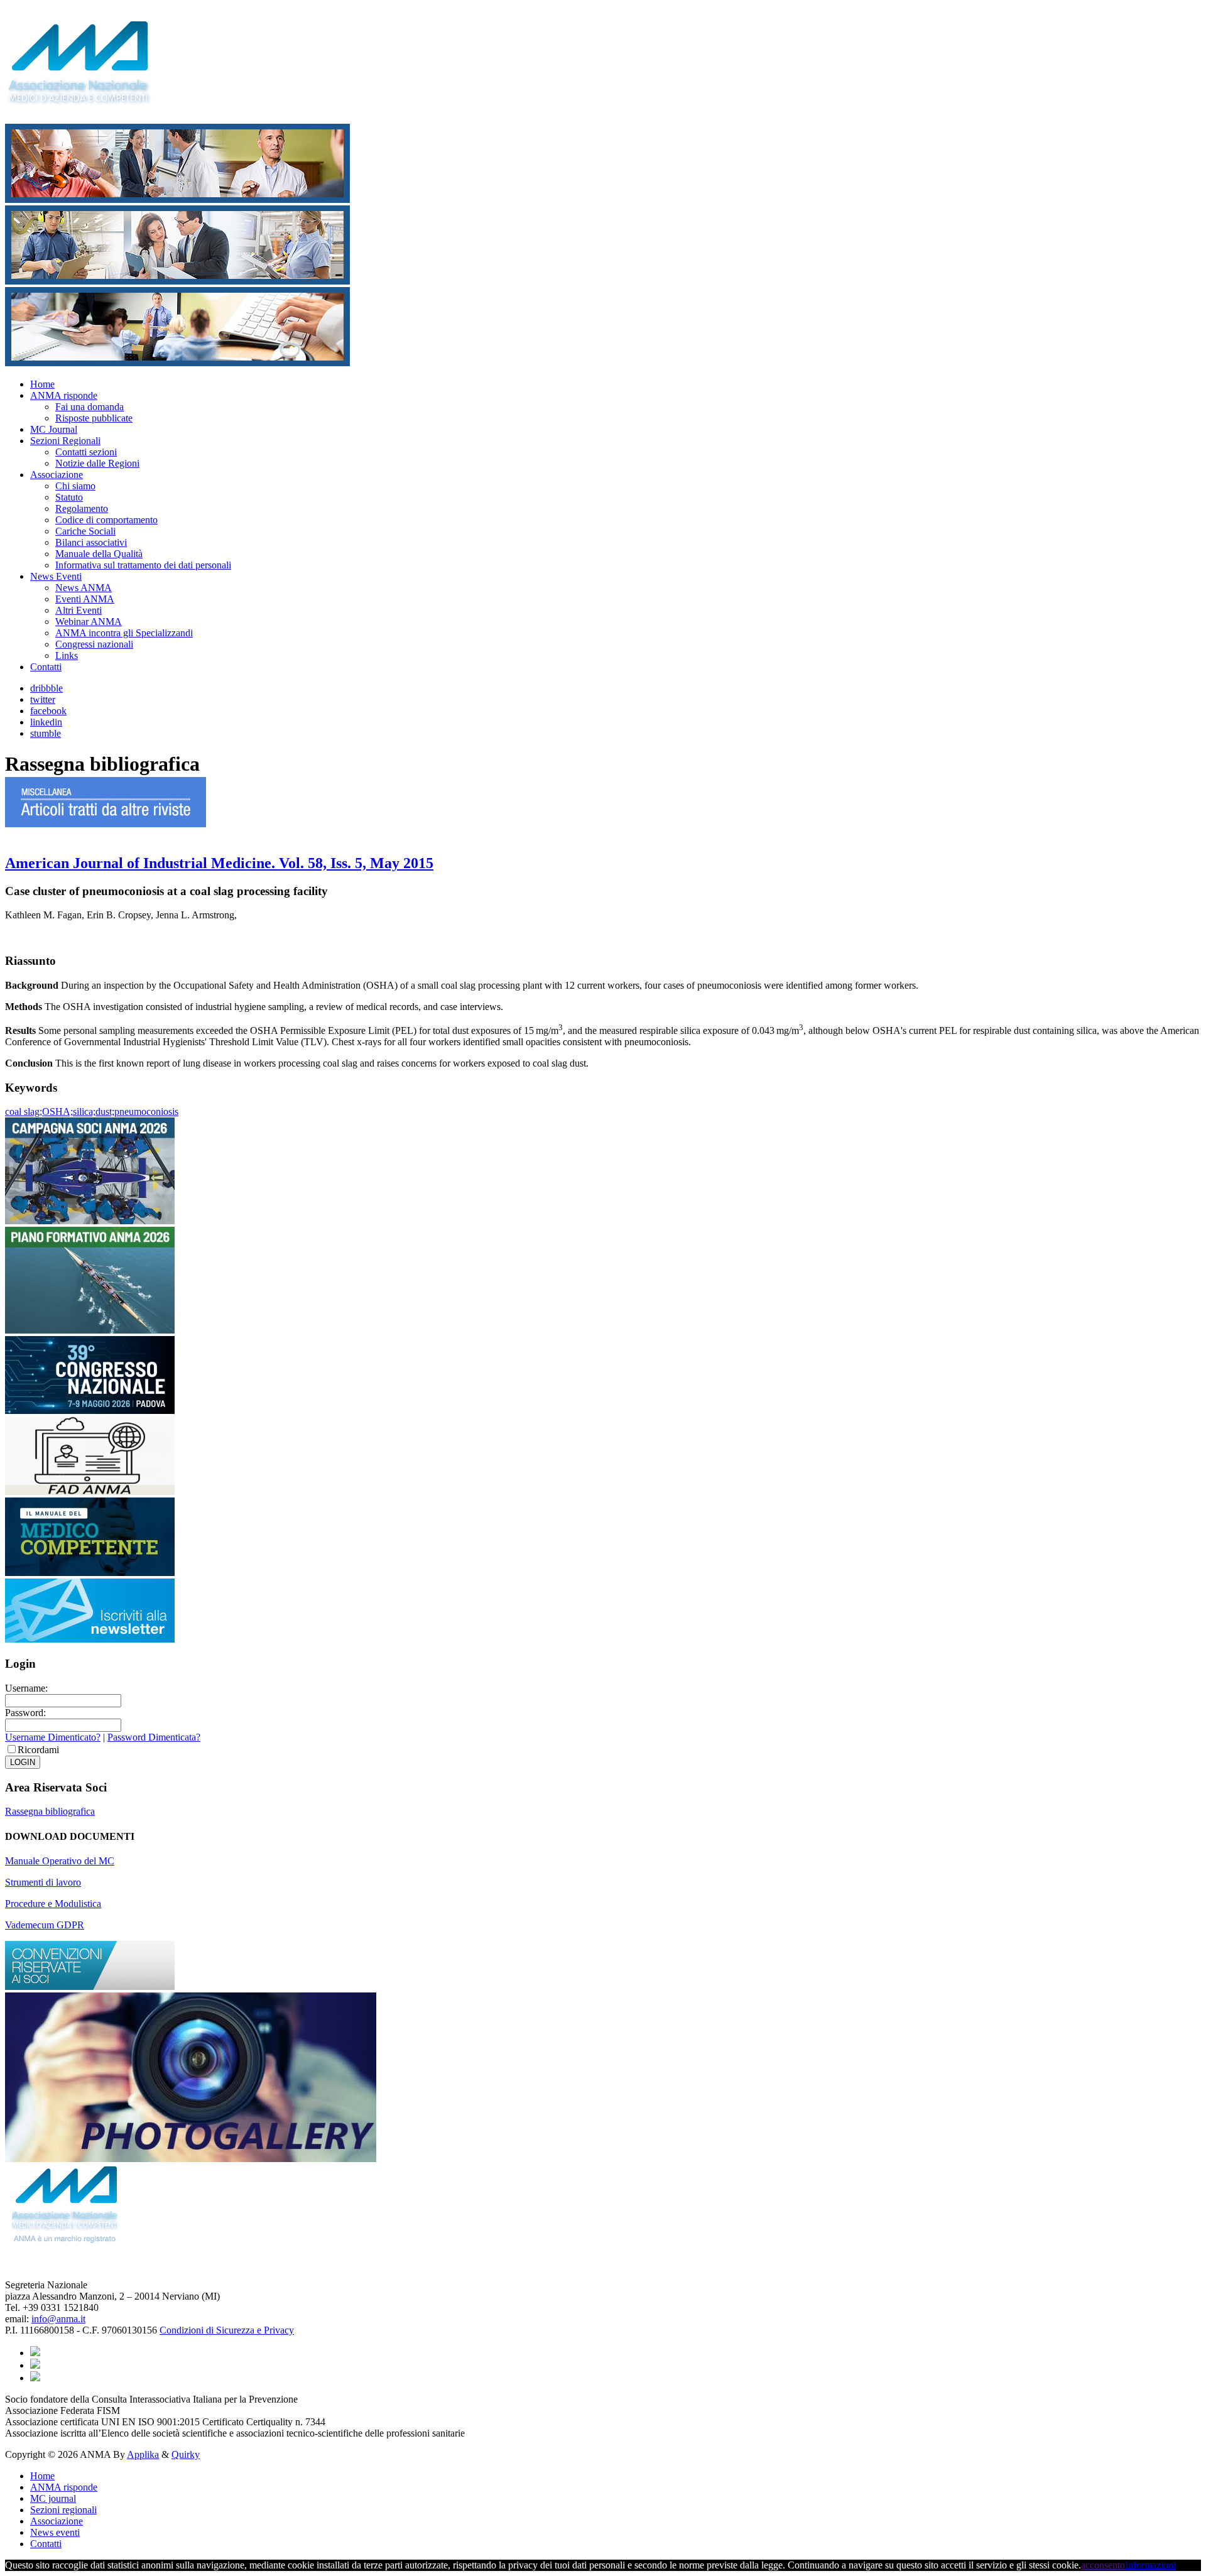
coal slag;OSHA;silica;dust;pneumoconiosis (92, 1111)
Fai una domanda (90, 407)
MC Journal (54, 429)
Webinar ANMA (89, 622)
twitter (43, 699)
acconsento (1103, 2565)
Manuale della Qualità (99, 554)
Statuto (69, 497)
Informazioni (1150, 2565)
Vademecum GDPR (45, 1925)
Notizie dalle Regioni (97, 463)
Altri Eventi (79, 610)
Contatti (46, 667)
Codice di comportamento (106, 520)
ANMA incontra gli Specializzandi (124, 633)
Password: (25, 1713)
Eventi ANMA (85, 599)
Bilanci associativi (91, 542)
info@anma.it (58, 2319)
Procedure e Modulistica (53, 1904)
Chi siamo (75, 486)
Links (67, 655)
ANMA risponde (64, 395)
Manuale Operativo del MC (60, 1861)
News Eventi (56, 576)
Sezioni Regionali (65, 441)
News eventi (55, 2532)
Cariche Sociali (85, 531)
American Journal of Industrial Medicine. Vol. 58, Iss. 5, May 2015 (219, 863)
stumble (46, 733)
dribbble (46, 688)
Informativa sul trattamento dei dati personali (143, 565)
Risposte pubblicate (94, 418)
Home (42, 384)
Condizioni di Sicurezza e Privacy (227, 2330)
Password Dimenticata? (154, 1737)
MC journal (53, 2498)
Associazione (57, 475)
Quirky (186, 2454)
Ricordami (38, 1750)
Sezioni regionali (63, 2510)
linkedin (46, 722)
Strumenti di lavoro (43, 1882)
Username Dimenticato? (53, 1737)
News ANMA (84, 588)
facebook (48, 711)
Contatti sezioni (86, 452)
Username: (26, 1688)
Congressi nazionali (94, 644)
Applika (143, 2454)
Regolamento (82, 508)
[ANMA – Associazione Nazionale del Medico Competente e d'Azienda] (86, 98)
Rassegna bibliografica (50, 1811)
